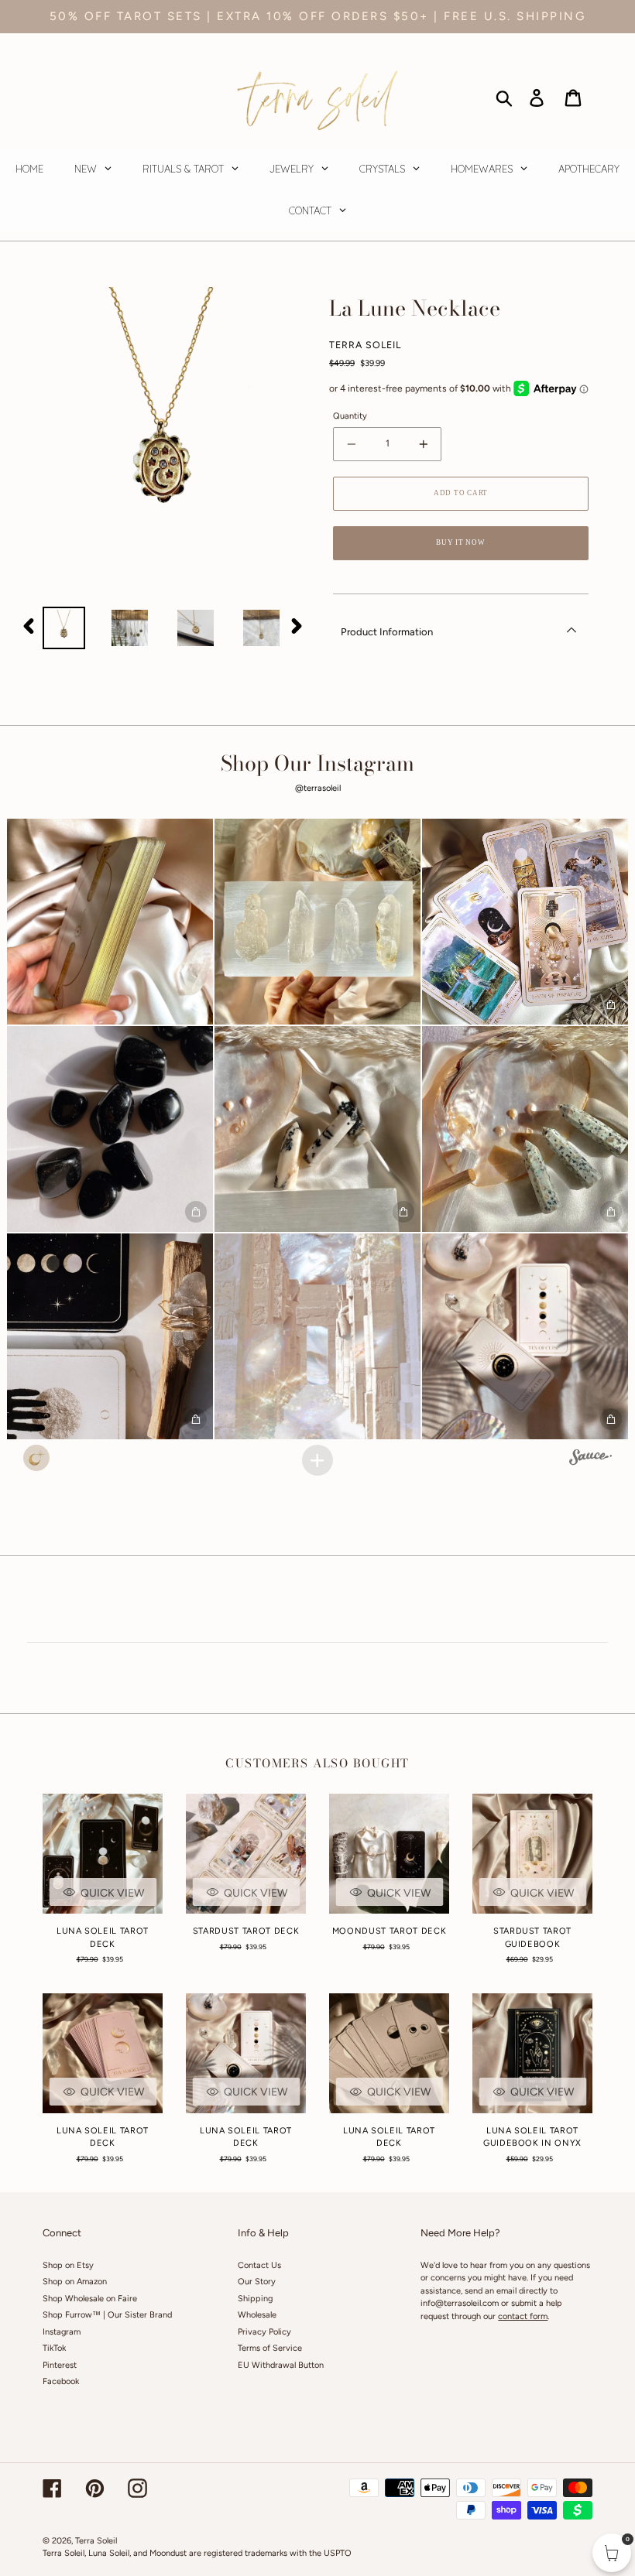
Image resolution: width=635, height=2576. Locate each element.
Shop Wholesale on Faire (90, 2299)
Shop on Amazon (75, 2282)
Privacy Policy (264, 2332)
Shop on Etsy (68, 2265)
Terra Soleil (96, 2541)
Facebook (61, 2381)
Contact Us (259, 2265)
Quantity (350, 416)
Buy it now (460, 542)
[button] (110, 922)
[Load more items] (317, 1460)
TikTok (54, 2348)
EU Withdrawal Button (281, 2365)
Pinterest (60, 2365)
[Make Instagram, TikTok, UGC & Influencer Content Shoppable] (590, 1459)
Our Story (257, 2282)
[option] (64, 628)
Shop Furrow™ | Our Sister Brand (107, 2315)
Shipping (255, 2299)
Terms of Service (270, 2348)
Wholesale (257, 2315)
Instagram (62, 2332)
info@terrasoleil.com (460, 2303)
